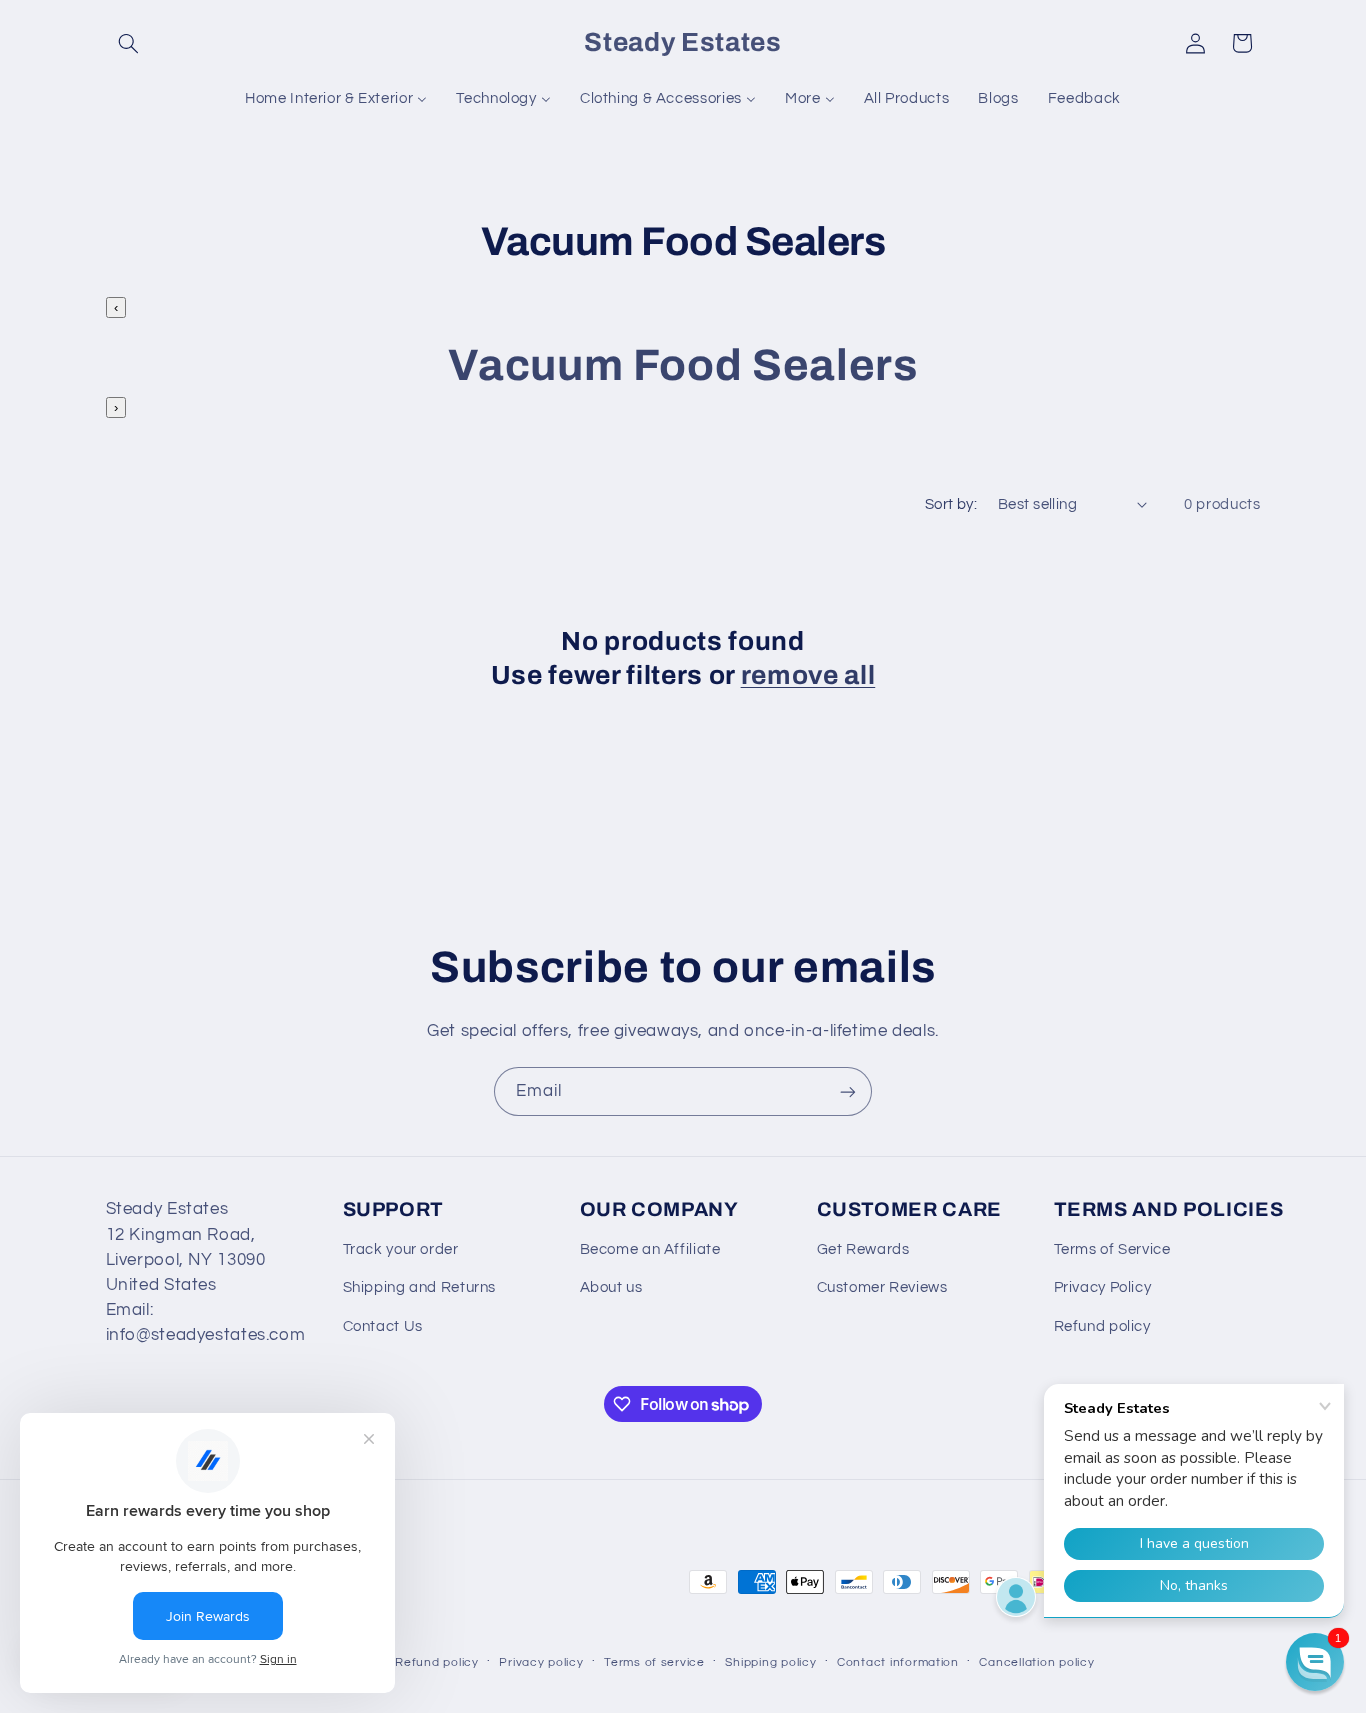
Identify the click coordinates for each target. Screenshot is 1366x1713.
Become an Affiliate (650, 1249)
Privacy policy (541, 1662)
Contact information (898, 1662)
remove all (808, 675)
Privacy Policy (1103, 1287)
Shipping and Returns (420, 1287)
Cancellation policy (1036, 1662)
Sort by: (951, 504)
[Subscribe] (848, 1091)
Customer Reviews (882, 1287)
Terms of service (654, 1662)
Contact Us (383, 1326)
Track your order (401, 1249)
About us (611, 1287)
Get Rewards (863, 1249)
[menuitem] (336, 99)
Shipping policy (770, 1662)
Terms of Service (1112, 1249)
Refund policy (1102, 1326)
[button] (129, 43)
